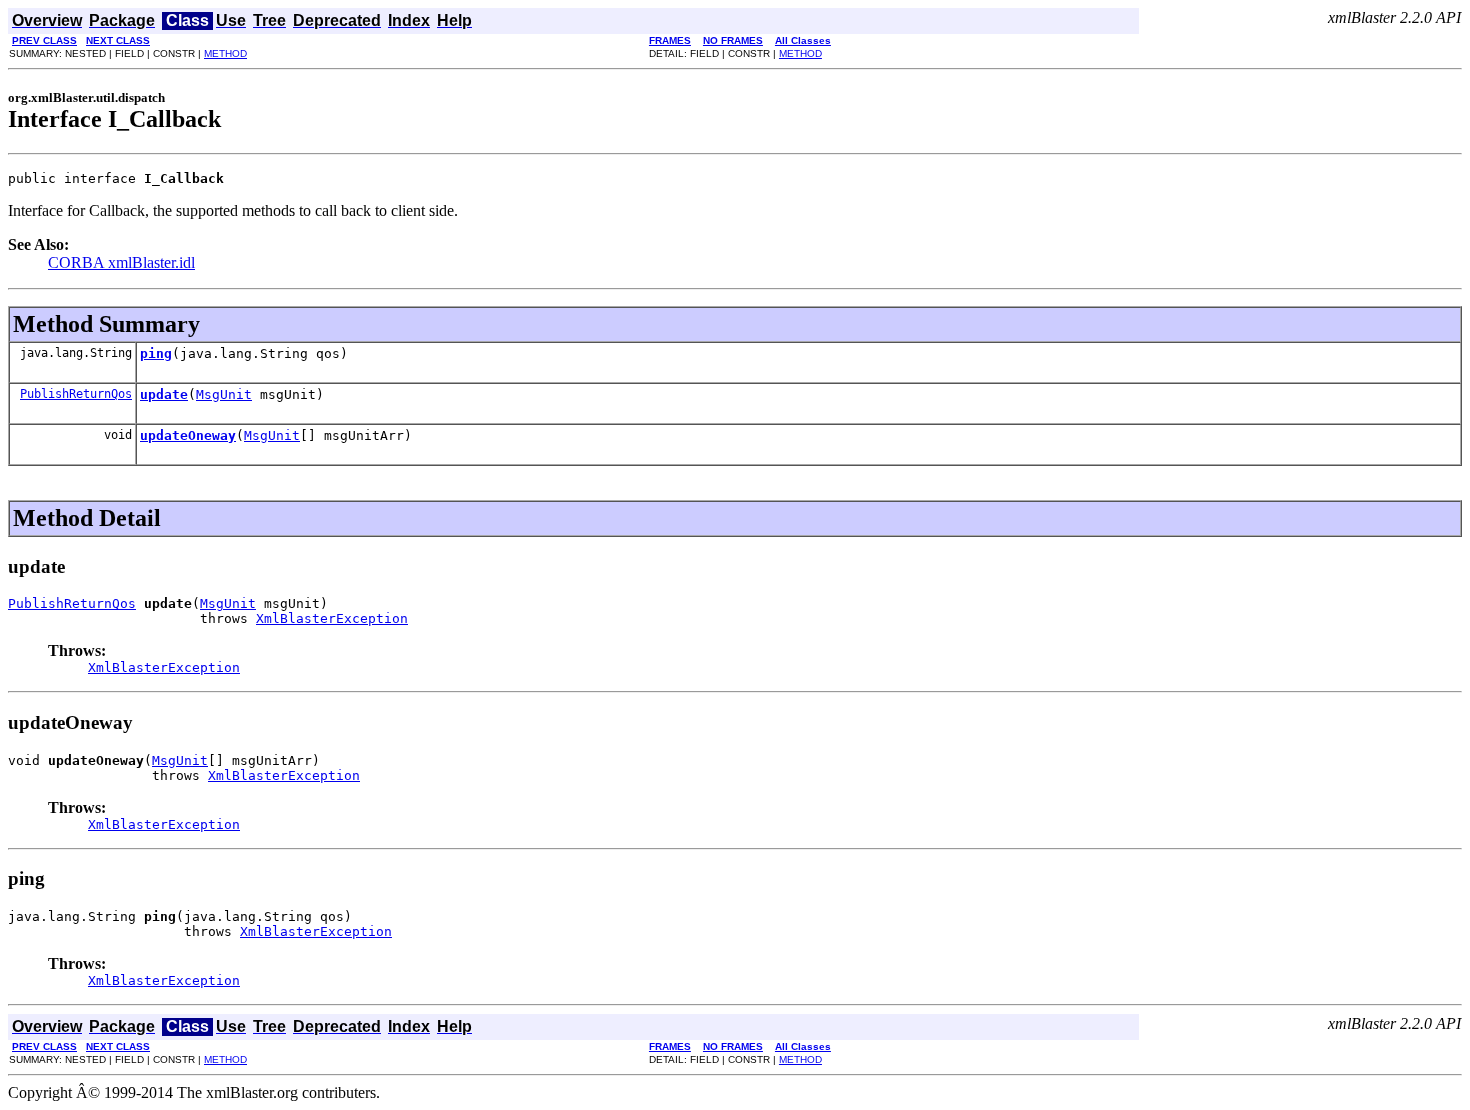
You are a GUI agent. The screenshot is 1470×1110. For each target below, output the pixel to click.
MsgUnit (224, 394)
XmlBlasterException (332, 618)
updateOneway (188, 435)
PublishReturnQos (76, 394)
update (164, 394)
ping (156, 353)
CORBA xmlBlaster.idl (121, 262)
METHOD (225, 53)
